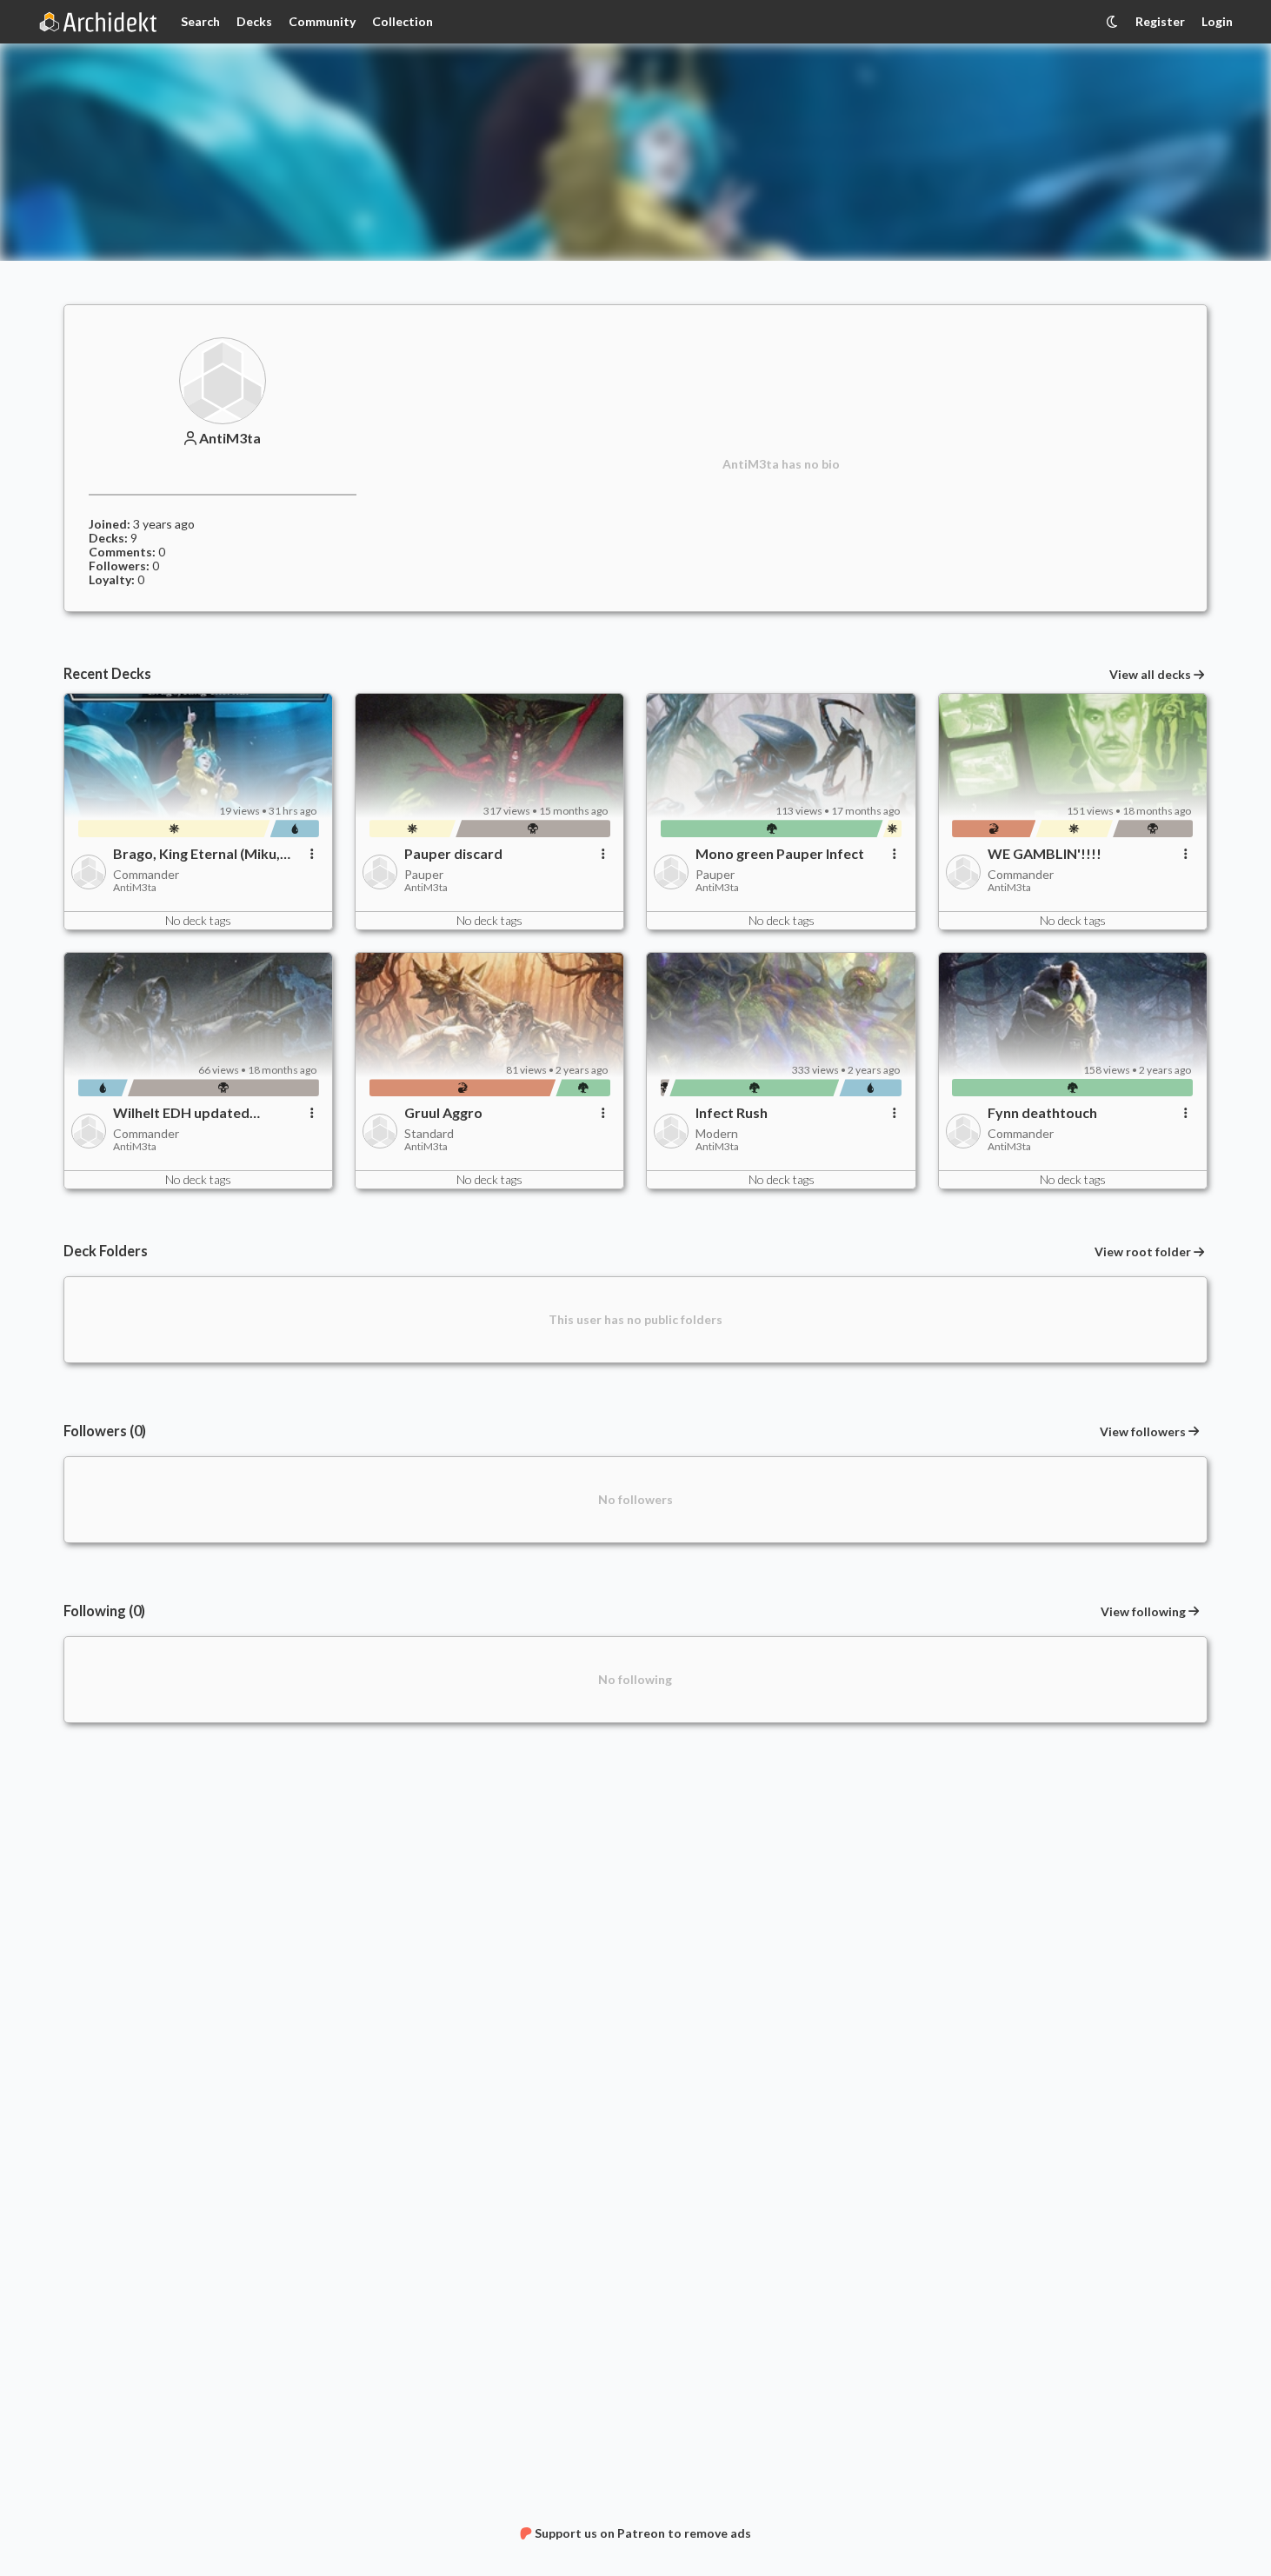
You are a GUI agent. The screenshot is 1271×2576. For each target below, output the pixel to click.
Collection (403, 21)
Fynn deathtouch (1042, 1113)
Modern (717, 1133)
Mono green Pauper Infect (780, 854)
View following (1143, 1611)
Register (1160, 21)
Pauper (424, 874)
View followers (1143, 1431)
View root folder (1143, 1252)
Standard (429, 1133)
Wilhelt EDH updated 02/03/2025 (181, 1113)
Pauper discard (453, 854)
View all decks (1150, 675)
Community (322, 21)
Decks (254, 21)
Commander (146, 874)
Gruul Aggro (443, 1113)
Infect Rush (732, 1113)
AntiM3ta (230, 438)
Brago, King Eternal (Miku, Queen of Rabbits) (196, 854)
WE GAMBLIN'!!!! (1045, 854)
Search (200, 21)
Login (1217, 21)
